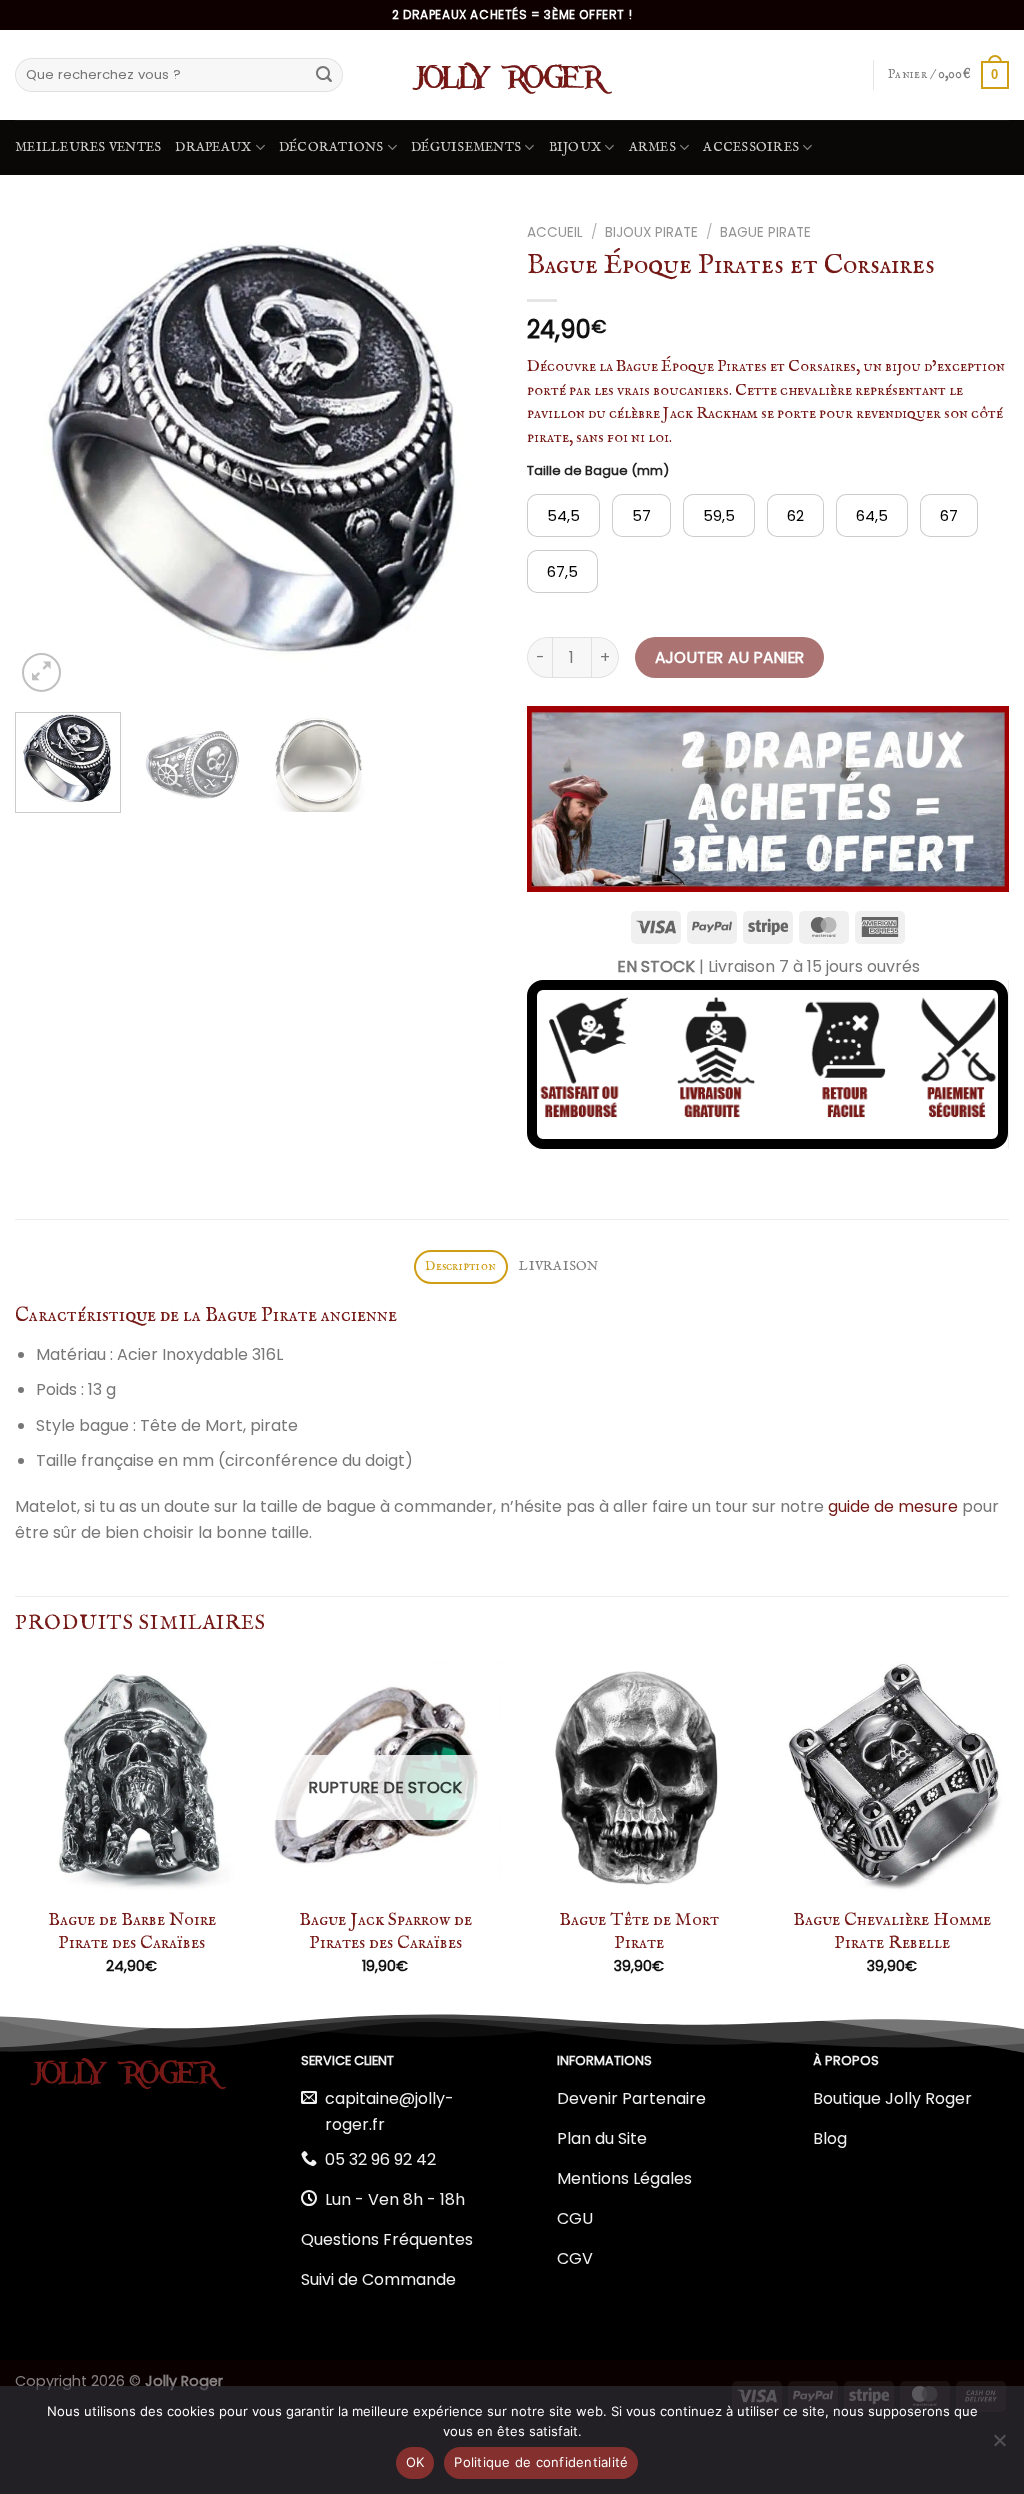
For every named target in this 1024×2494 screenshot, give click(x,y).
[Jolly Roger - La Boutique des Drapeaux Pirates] (512, 75)
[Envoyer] (324, 75)
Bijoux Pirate (651, 232)
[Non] (999, 2446)
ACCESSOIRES (751, 147)
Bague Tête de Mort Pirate (639, 1932)
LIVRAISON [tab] (558, 1266)
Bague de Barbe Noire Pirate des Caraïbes (132, 1932)
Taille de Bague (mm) (598, 471)
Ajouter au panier (730, 657)
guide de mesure (893, 1506)
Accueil (555, 232)
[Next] (462, 456)
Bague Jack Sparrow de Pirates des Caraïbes (385, 1932)
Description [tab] (460, 1266)
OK (415, 2462)
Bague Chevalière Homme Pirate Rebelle (892, 1932)
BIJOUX (575, 147)
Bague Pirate (765, 232)
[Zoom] (41, 672)
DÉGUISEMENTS (466, 147)
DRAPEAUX (213, 147)
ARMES (652, 147)
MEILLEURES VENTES (88, 147)
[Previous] (50, 456)
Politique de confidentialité (541, 2462)
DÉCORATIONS (331, 147)
